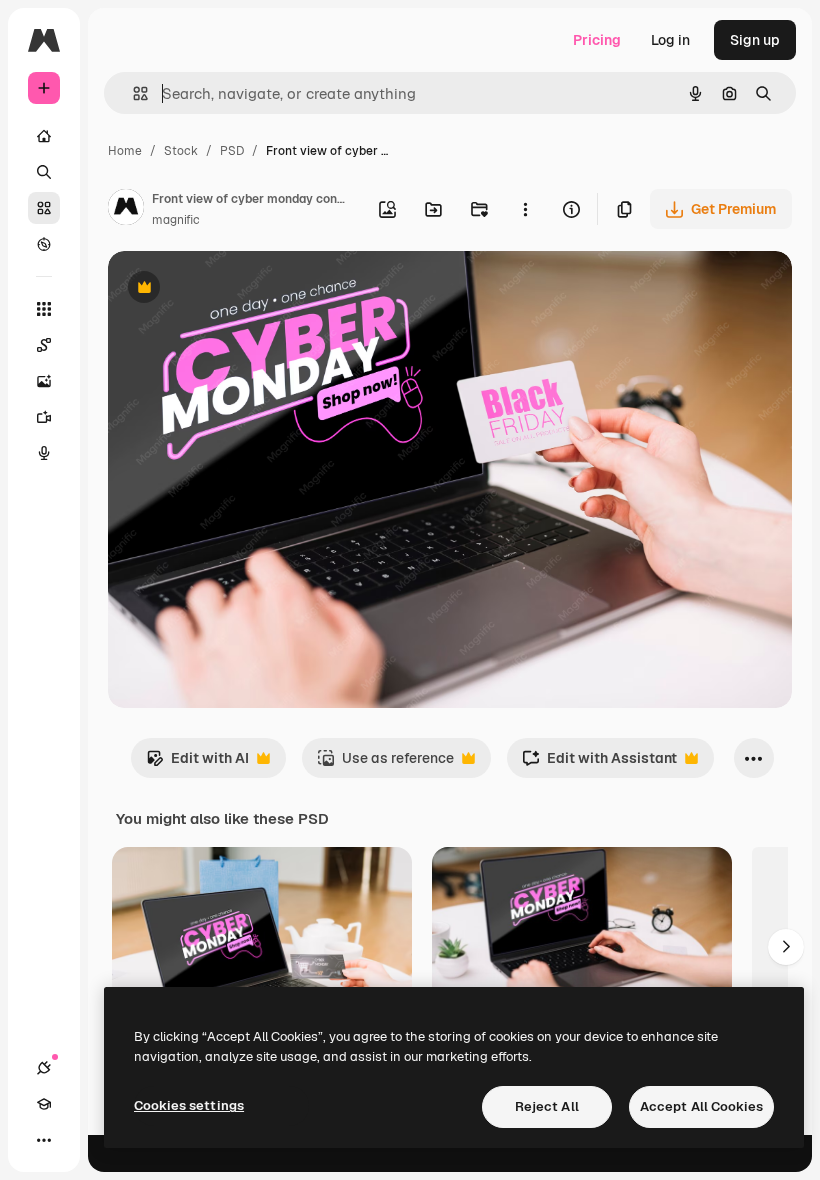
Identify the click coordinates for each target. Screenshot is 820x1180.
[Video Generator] (44, 417)
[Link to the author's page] (126, 210)
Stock (181, 151)
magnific (176, 220)
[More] (44, 1140)
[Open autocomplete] (132, 93)
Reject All (547, 1106)
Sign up (755, 40)
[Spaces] (44, 345)
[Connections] (44, 1068)
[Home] (44, 136)
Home (125, 151)
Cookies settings (189, 1105)
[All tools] (44, 309)
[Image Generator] (44, 381)
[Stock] (44, 208)
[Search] (44, 172)
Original (236, 289)
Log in (670, 40)
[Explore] (44, 244)
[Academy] (44, 1104)
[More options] (525, 209)
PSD (232, 151)
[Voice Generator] (44, 453)
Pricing (597, 40)
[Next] (786, 947)
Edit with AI (197, 763)
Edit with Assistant (599, 763)
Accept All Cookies (701, 1106)
